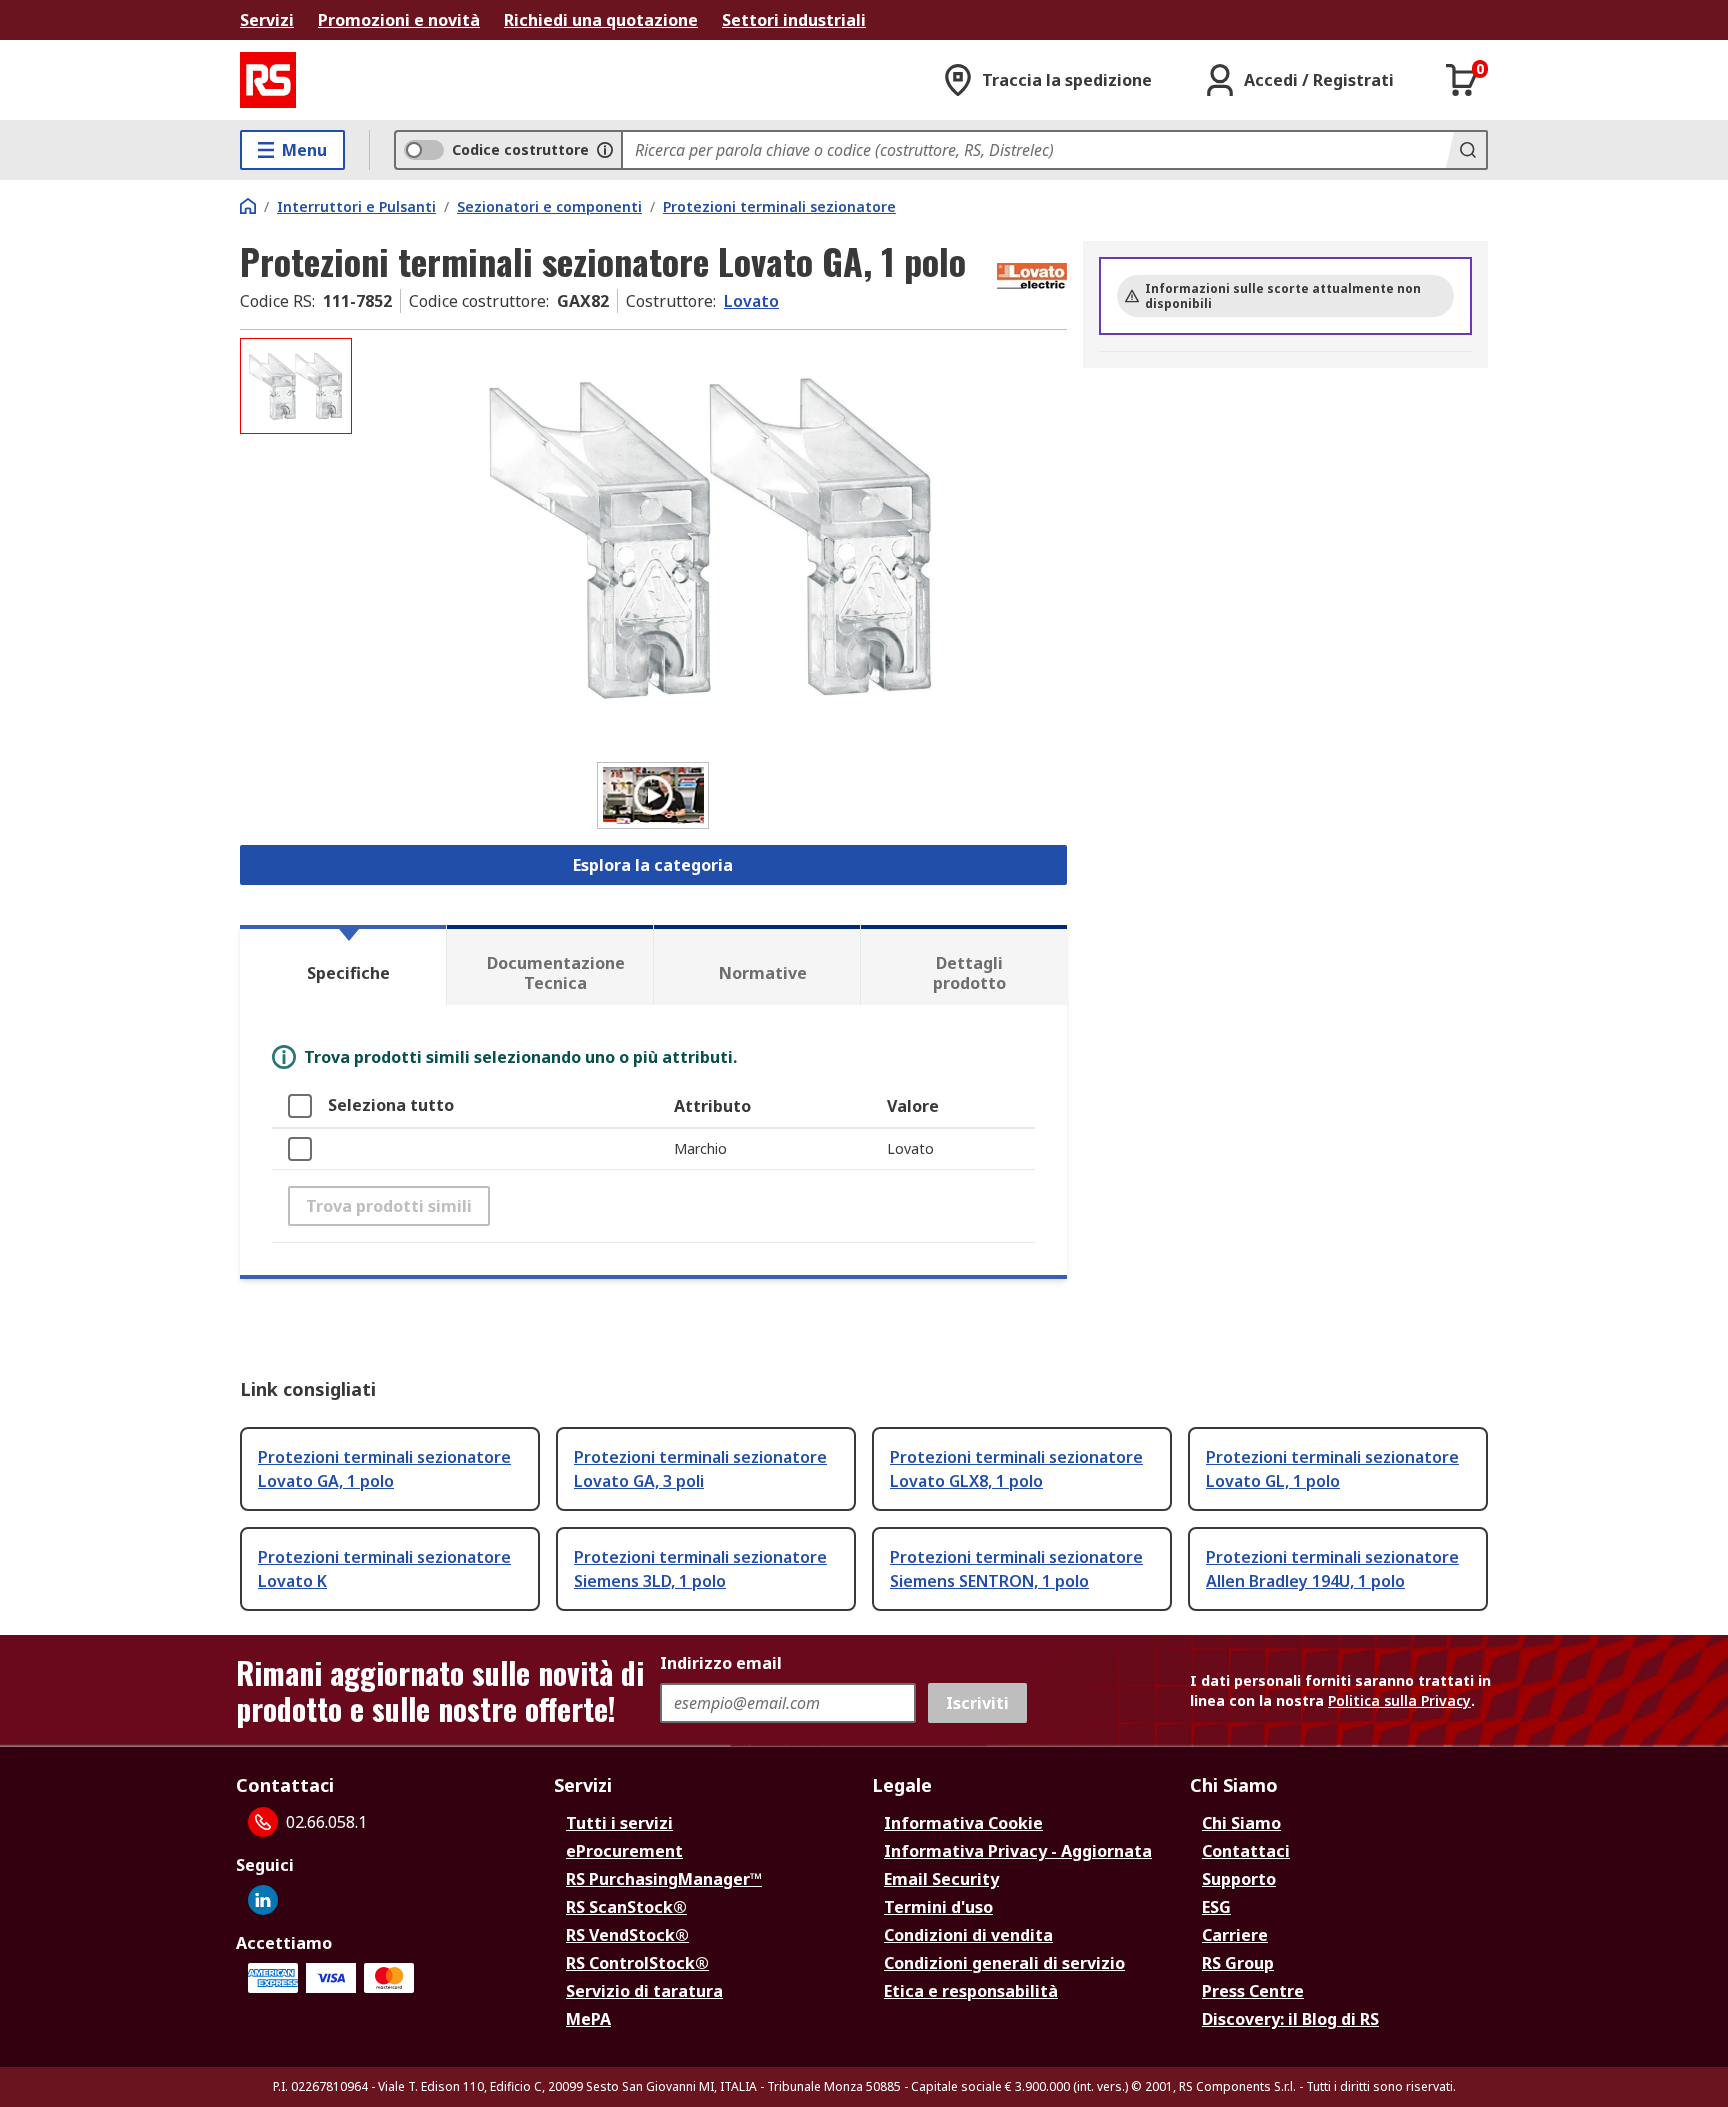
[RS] (268, 80)
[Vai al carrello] (1462, 80)
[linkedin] (263, 1900)
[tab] (343, 965)
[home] (248, 206)
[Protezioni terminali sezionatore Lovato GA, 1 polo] (712, 537)
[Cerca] (1466, 150)
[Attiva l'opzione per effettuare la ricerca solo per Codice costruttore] (605, 150)
